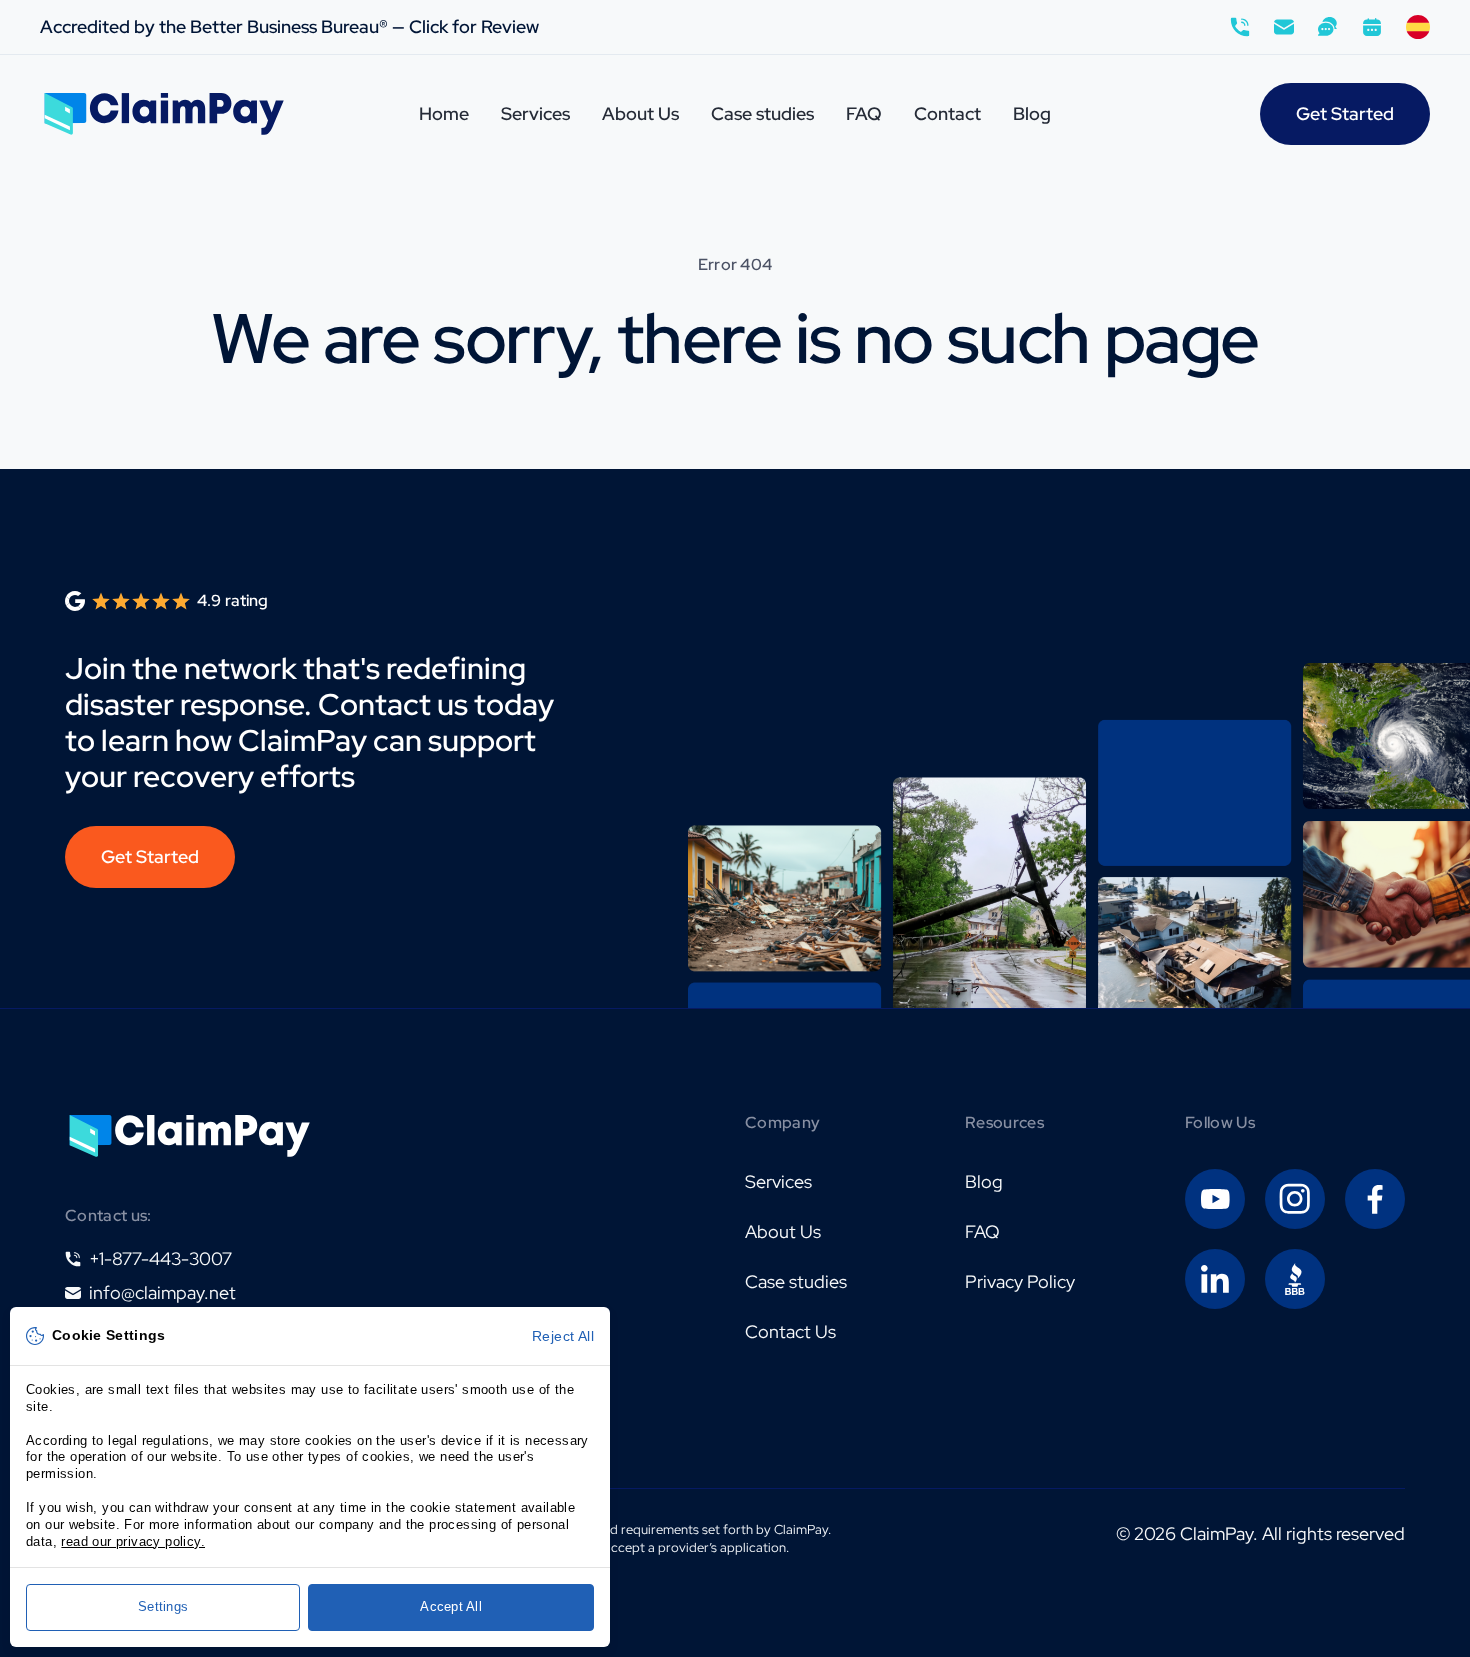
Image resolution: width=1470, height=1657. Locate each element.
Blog (1032, 113)
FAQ (864, 113)
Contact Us (790, 1331)
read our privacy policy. (133, 1541)
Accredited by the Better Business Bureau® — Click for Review (289, 26)
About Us (640, 113)
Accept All (451, 1606)
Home (444, 113)
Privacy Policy (1020, 1281)
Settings (163, 1606)
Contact (947, 113)
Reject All (563, 1336)
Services (535, 113)
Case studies (762, 113)
